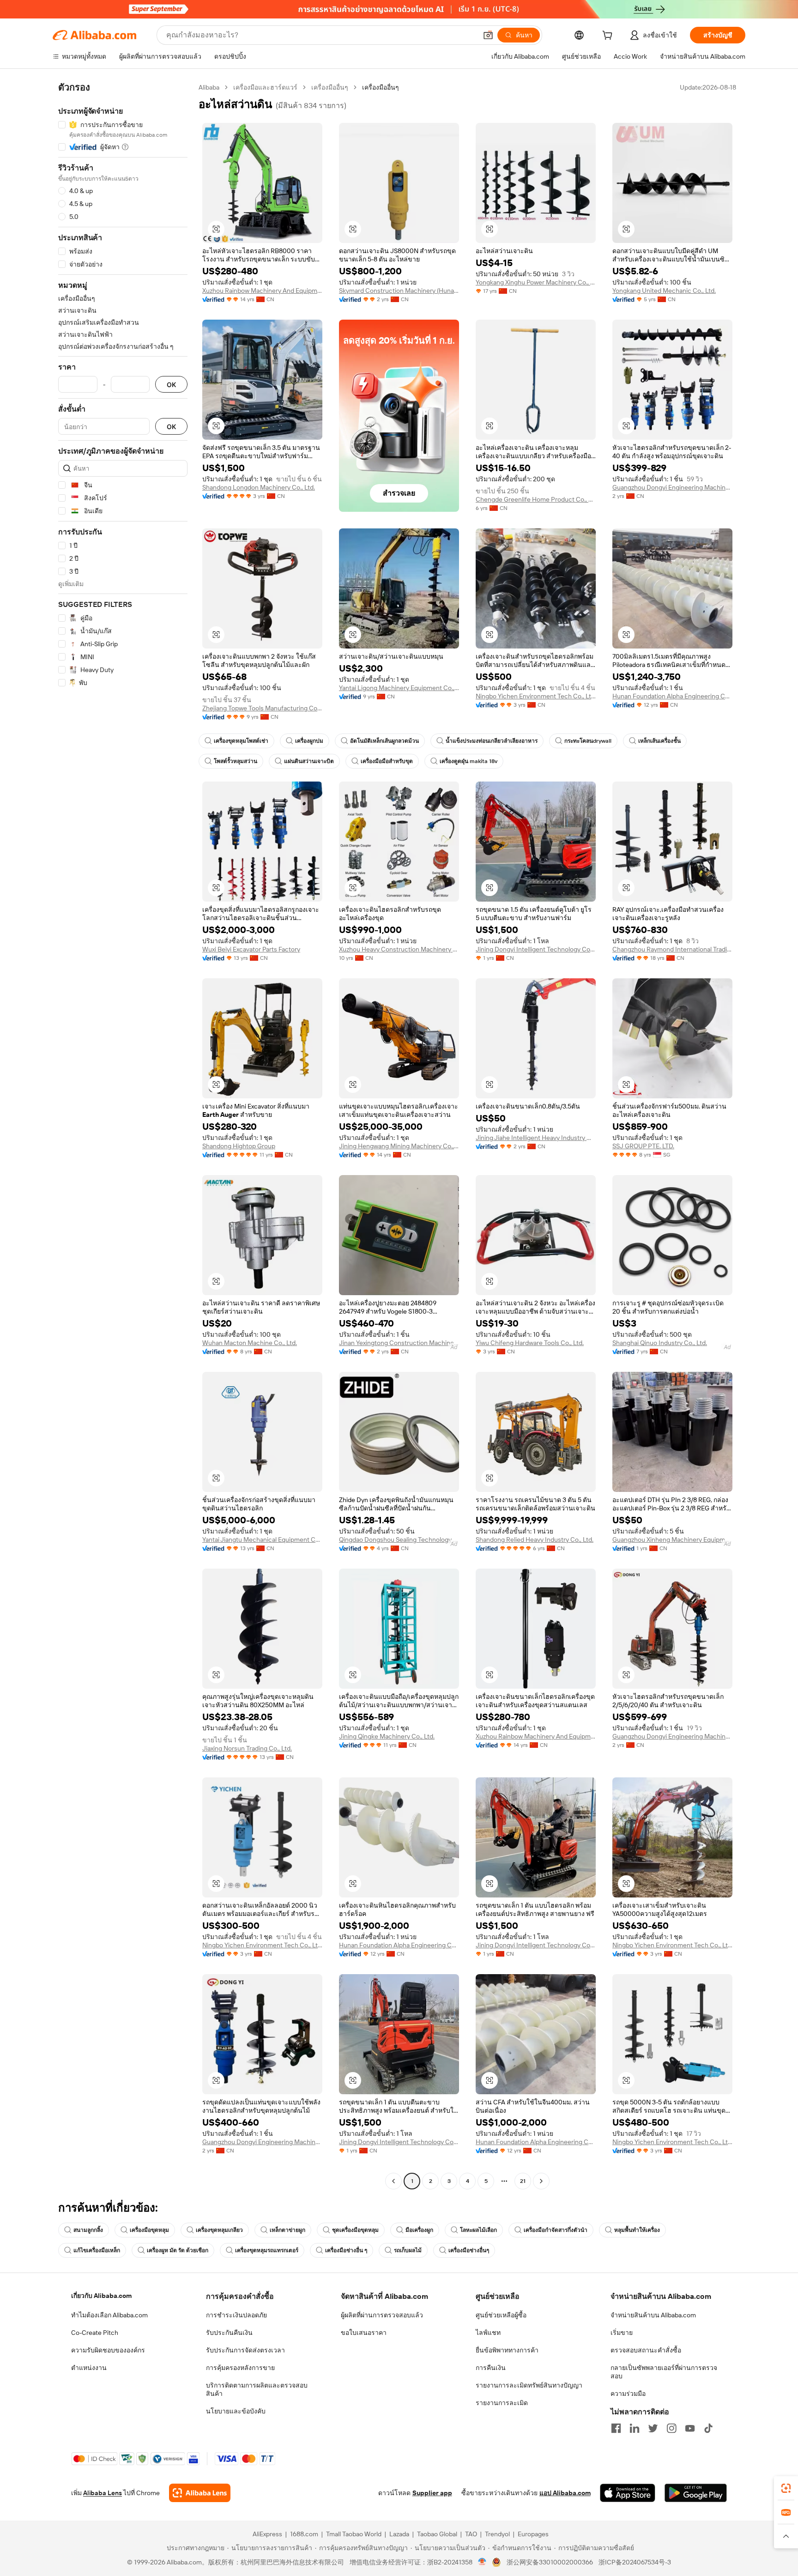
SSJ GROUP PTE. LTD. (643, 1146)
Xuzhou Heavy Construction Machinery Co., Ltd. (399, 949)
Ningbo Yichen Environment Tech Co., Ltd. (536, 696)
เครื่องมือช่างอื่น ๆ (346, 2250)
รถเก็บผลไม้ (408, 2250)
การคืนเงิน (491, 2368)
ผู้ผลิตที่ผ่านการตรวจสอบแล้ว (382, 2315)
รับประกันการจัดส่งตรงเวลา (245, 2350)
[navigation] (123, 1135)
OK (171, 385)
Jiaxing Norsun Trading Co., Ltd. (247, 1748)
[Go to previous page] (393, 2181)
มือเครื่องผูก (419, 2230)
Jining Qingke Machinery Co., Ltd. (387, 1736)
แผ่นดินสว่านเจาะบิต (309, 761)
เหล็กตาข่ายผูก (287, 2230)
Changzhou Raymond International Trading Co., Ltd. (672, 949)
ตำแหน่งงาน (89, 2368)
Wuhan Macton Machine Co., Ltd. (250, 1343)
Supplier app (432, 2493)
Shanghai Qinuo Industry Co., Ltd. (660, 1343)
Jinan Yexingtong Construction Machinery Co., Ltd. (399, 1343)
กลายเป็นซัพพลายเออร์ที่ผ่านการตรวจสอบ (664, 2372)
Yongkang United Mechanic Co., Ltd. (664, 291)
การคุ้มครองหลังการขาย (240, 2368)
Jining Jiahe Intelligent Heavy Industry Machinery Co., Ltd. (536, 1138)
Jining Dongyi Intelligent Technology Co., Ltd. (536, 949)
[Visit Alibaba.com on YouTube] (690, 2428)
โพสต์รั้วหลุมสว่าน (236, 761)
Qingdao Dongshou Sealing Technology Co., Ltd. (399, 1540)
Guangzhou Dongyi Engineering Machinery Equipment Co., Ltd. (672, 487)
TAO (471, 2534)
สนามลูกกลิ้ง (88, 2230)
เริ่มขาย (622, 2333)
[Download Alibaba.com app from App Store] (628, 2493)
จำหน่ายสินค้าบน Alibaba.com (653, 2315)
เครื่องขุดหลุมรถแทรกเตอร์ (267, 2250)
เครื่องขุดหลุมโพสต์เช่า (241, 741)
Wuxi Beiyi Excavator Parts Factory (251, 949)
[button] (488, 35)
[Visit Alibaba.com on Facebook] (616, 2428)
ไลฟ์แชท (488, 2333)
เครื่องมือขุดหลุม (149, 2230)
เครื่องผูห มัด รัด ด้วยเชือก (178, 2250)
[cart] (609, 36)
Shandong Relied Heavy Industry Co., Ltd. (535, 1540)
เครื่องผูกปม (309, 741)
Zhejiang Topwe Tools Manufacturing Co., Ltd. (262, 708)
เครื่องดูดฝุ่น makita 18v (469, 761)
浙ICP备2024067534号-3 (635, 2562)
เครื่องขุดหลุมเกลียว (219, 2230)
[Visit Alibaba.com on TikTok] (708, 2428)
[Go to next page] (541, 2181)
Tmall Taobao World (354, 2534)
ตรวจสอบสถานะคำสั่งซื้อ (646, 2350)
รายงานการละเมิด (502, 2403)
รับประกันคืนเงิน (229, 2333)
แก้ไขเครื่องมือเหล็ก (97, 2250)
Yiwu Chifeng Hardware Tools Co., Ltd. (530, 1343)
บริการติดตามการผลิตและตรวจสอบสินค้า (257, 2389)
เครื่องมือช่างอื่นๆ (469, 2250)
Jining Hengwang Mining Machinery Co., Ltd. (399, 1146)
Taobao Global (437, 2534)
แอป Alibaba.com (565, 2493)
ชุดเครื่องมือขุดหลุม (355, 2230)
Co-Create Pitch (95, 2333)
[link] (786, 2488)
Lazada (399, 2534)
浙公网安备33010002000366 (550, 2562)
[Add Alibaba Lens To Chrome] (200, 2493)
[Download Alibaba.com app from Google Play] (696, 2493)
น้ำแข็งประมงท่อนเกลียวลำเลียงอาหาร (492, 741)
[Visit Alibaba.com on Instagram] (671, 2428)
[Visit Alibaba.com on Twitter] (653, 2428)
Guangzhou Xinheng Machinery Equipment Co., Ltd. (672, 1540)
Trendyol (497, 2534)
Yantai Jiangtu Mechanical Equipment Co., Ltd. (262, 1540)
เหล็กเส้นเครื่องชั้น (659, 741)
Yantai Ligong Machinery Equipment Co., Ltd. (399, 688)
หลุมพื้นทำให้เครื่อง (637, 2230)
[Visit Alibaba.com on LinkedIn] (635, 2428)
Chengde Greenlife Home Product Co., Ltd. (536, 499)
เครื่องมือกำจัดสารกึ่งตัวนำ (556, 2230)
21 (523, 2181)
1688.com (304, 2534)
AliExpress (267, 2534)
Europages (533, 2534)
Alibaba (209, 87)
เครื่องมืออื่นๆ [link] (381, 87)
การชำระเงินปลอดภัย (236, 2315)
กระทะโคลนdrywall (588, 741)
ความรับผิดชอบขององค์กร (108, 2350)
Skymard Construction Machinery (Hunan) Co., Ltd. (399, 291)
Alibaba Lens (103, 2493)
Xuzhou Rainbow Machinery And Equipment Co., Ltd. (262, 291)
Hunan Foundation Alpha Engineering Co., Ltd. (672, 696)
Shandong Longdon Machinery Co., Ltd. (259, 487)
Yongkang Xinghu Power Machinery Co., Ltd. (536, 282)
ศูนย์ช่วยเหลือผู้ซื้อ (501, 2315)
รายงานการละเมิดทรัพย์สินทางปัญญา (529, 2385)
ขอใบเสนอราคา (364, 2333)
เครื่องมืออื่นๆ (330, 87)
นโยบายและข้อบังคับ (236, 2411)
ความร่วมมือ (628, 2394)
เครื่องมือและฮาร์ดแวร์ (265, 87)
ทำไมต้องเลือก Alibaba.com (109, 2315)
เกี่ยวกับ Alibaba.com (101, 2296)
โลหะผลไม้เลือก (478, 2230)
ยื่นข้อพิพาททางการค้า (507, 2350)
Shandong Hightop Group (239, 1146)
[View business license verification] (482, 2562)
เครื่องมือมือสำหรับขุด (387, 761)
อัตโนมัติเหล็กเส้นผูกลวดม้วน (384, 741)
